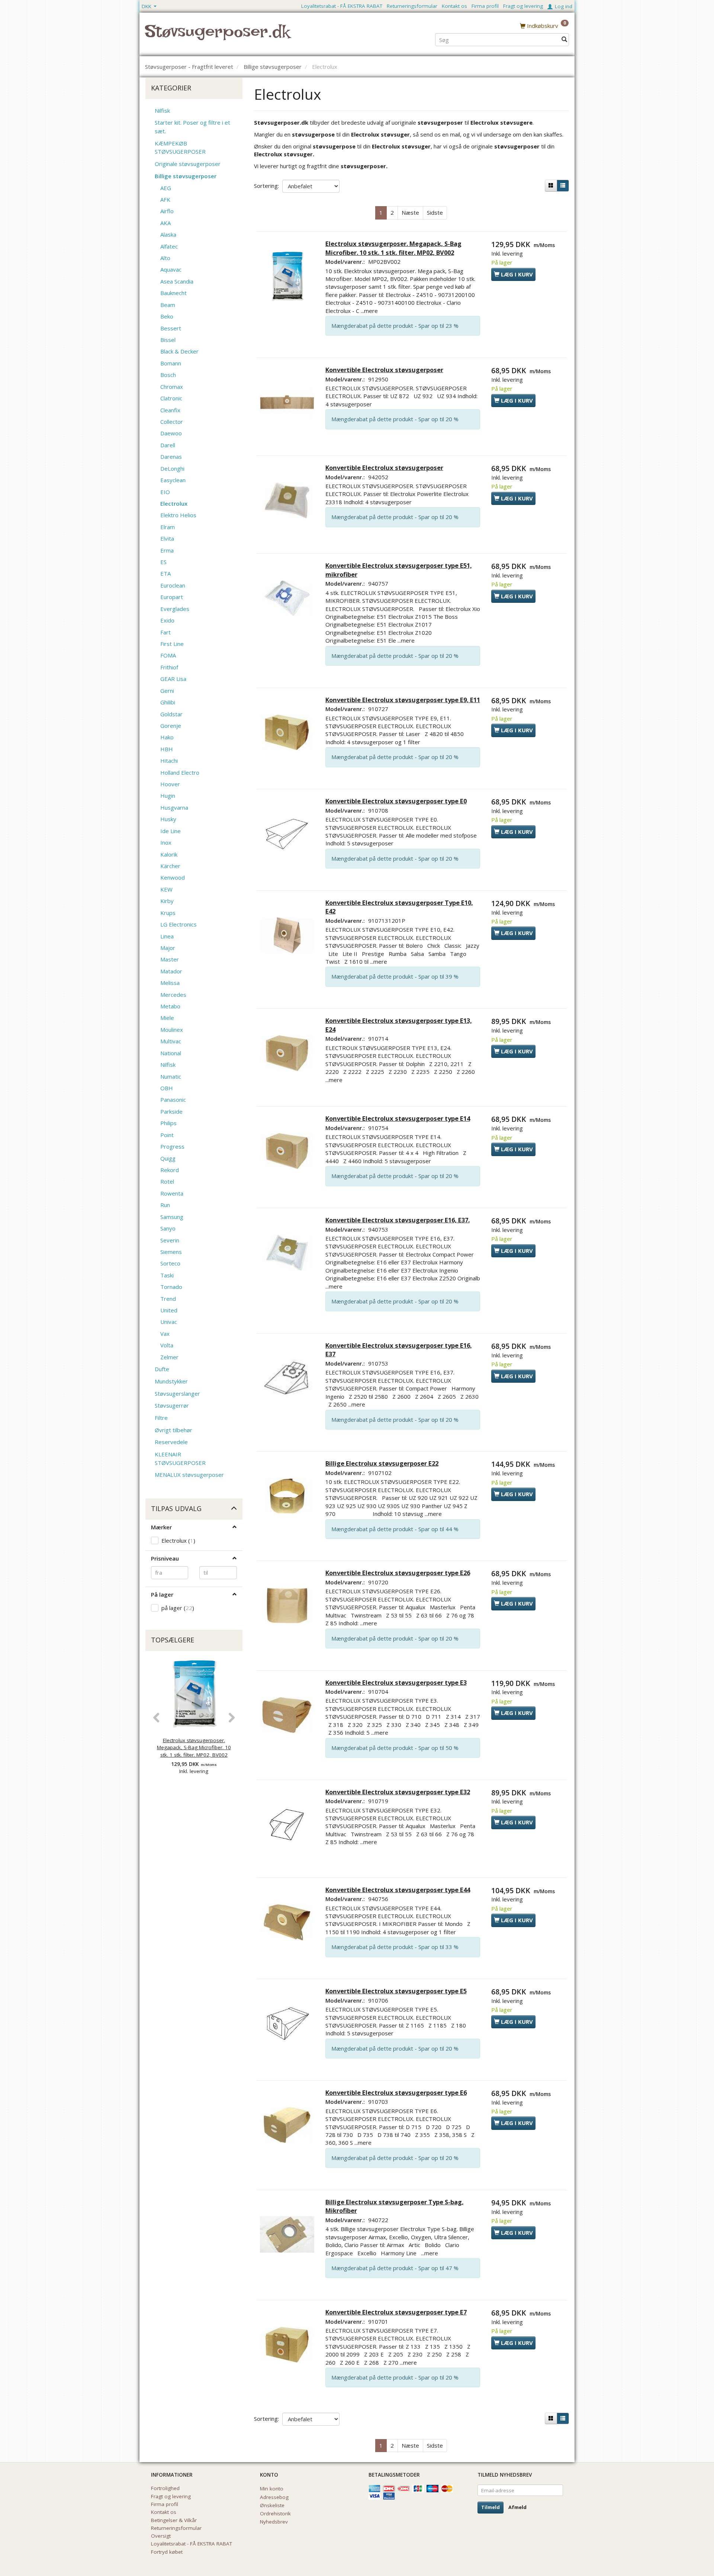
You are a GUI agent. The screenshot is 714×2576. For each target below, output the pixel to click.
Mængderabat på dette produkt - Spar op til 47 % (395, 2268)
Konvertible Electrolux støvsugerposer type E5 (396, 1991)
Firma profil (485, 6)
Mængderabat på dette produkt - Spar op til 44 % (395, 1529)
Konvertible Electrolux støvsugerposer (384, 370)
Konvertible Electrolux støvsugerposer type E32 (398, 1792)
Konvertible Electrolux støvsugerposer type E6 (396, 2092)
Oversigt (161, 2536)
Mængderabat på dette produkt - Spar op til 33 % (395, 1947)
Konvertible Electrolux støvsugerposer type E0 (396, 801)
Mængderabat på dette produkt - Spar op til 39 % (395, 976)
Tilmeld (491, 2507)
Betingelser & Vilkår (174, 2520)
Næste (410, 212)
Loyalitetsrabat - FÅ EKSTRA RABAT (342, 6)
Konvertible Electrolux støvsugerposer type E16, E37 (399, 1350)
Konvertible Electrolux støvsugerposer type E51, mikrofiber (399, 570)
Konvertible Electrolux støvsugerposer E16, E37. (398, 1220)
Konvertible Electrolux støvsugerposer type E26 (398, 1573)
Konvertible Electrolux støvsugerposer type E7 (396, 2312)
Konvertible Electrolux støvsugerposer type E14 (398, 1118)
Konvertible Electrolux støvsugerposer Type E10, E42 (399, 907)
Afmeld (517, 2507)
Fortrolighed (165, 2488)
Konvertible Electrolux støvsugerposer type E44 (398, 1890)
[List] (563, 186)
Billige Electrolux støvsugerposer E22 (382, 1463)
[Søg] (564, 40)
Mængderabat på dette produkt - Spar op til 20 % (395, 419)
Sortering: (266, 186)
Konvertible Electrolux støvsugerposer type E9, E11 (403, 700)
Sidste (435, 212)
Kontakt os (454, 6)
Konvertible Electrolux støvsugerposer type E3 (396, 1682)
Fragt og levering (523, 6)
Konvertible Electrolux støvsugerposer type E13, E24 (399, 1025)
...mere (369, 311)
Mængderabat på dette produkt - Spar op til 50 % (395, 1748)
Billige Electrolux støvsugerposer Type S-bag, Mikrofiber (395, 2206)
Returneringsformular (412, 6)
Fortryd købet (167, 2552)
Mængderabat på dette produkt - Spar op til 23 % (395, 326)
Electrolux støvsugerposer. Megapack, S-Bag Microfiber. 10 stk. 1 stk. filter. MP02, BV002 (194, 1748)
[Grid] (551, 186)
